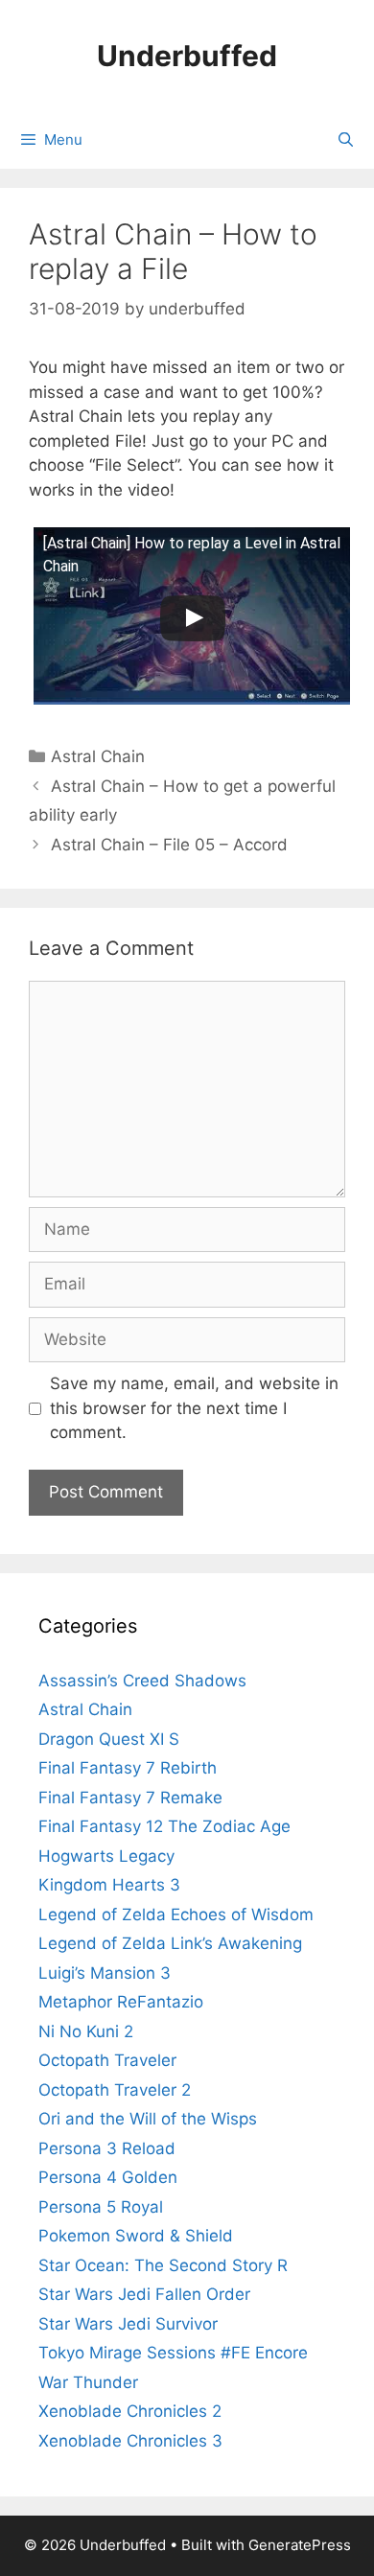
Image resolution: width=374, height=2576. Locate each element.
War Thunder (88, 2382)
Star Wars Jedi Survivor (128, 2324)
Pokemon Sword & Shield (136, 2236)
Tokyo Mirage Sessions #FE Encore (173, 2353)
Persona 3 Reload (107, 2148)
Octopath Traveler (107, 2060)
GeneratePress (300, 2545)
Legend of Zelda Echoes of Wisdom (176, 1915)
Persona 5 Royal (101, 2207)
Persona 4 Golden (108, 2177)
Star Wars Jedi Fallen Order (144, 2294)
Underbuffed (187, 56)
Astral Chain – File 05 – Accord (169, 845)
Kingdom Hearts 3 (109, 1885)
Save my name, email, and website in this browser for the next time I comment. (194, 1408)
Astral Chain (98, 756)
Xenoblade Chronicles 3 (130, 2441)
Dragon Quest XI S (109, 1739)
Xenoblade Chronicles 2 (130, 2411)
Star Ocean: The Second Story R (163, 2265)
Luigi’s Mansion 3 (105, 1973)
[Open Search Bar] (346, 140)
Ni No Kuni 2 (86, 2031)
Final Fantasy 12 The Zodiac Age (164, 1826)
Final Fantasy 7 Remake (130, 1798)
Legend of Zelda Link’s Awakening (170, 1943)
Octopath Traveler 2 (115, 2090)
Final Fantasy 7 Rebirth (128, 1768)
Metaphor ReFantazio (121, 2002)
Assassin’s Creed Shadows (142, 1681)
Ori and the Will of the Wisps (148, 2119)
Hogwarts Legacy (106, 1856)
